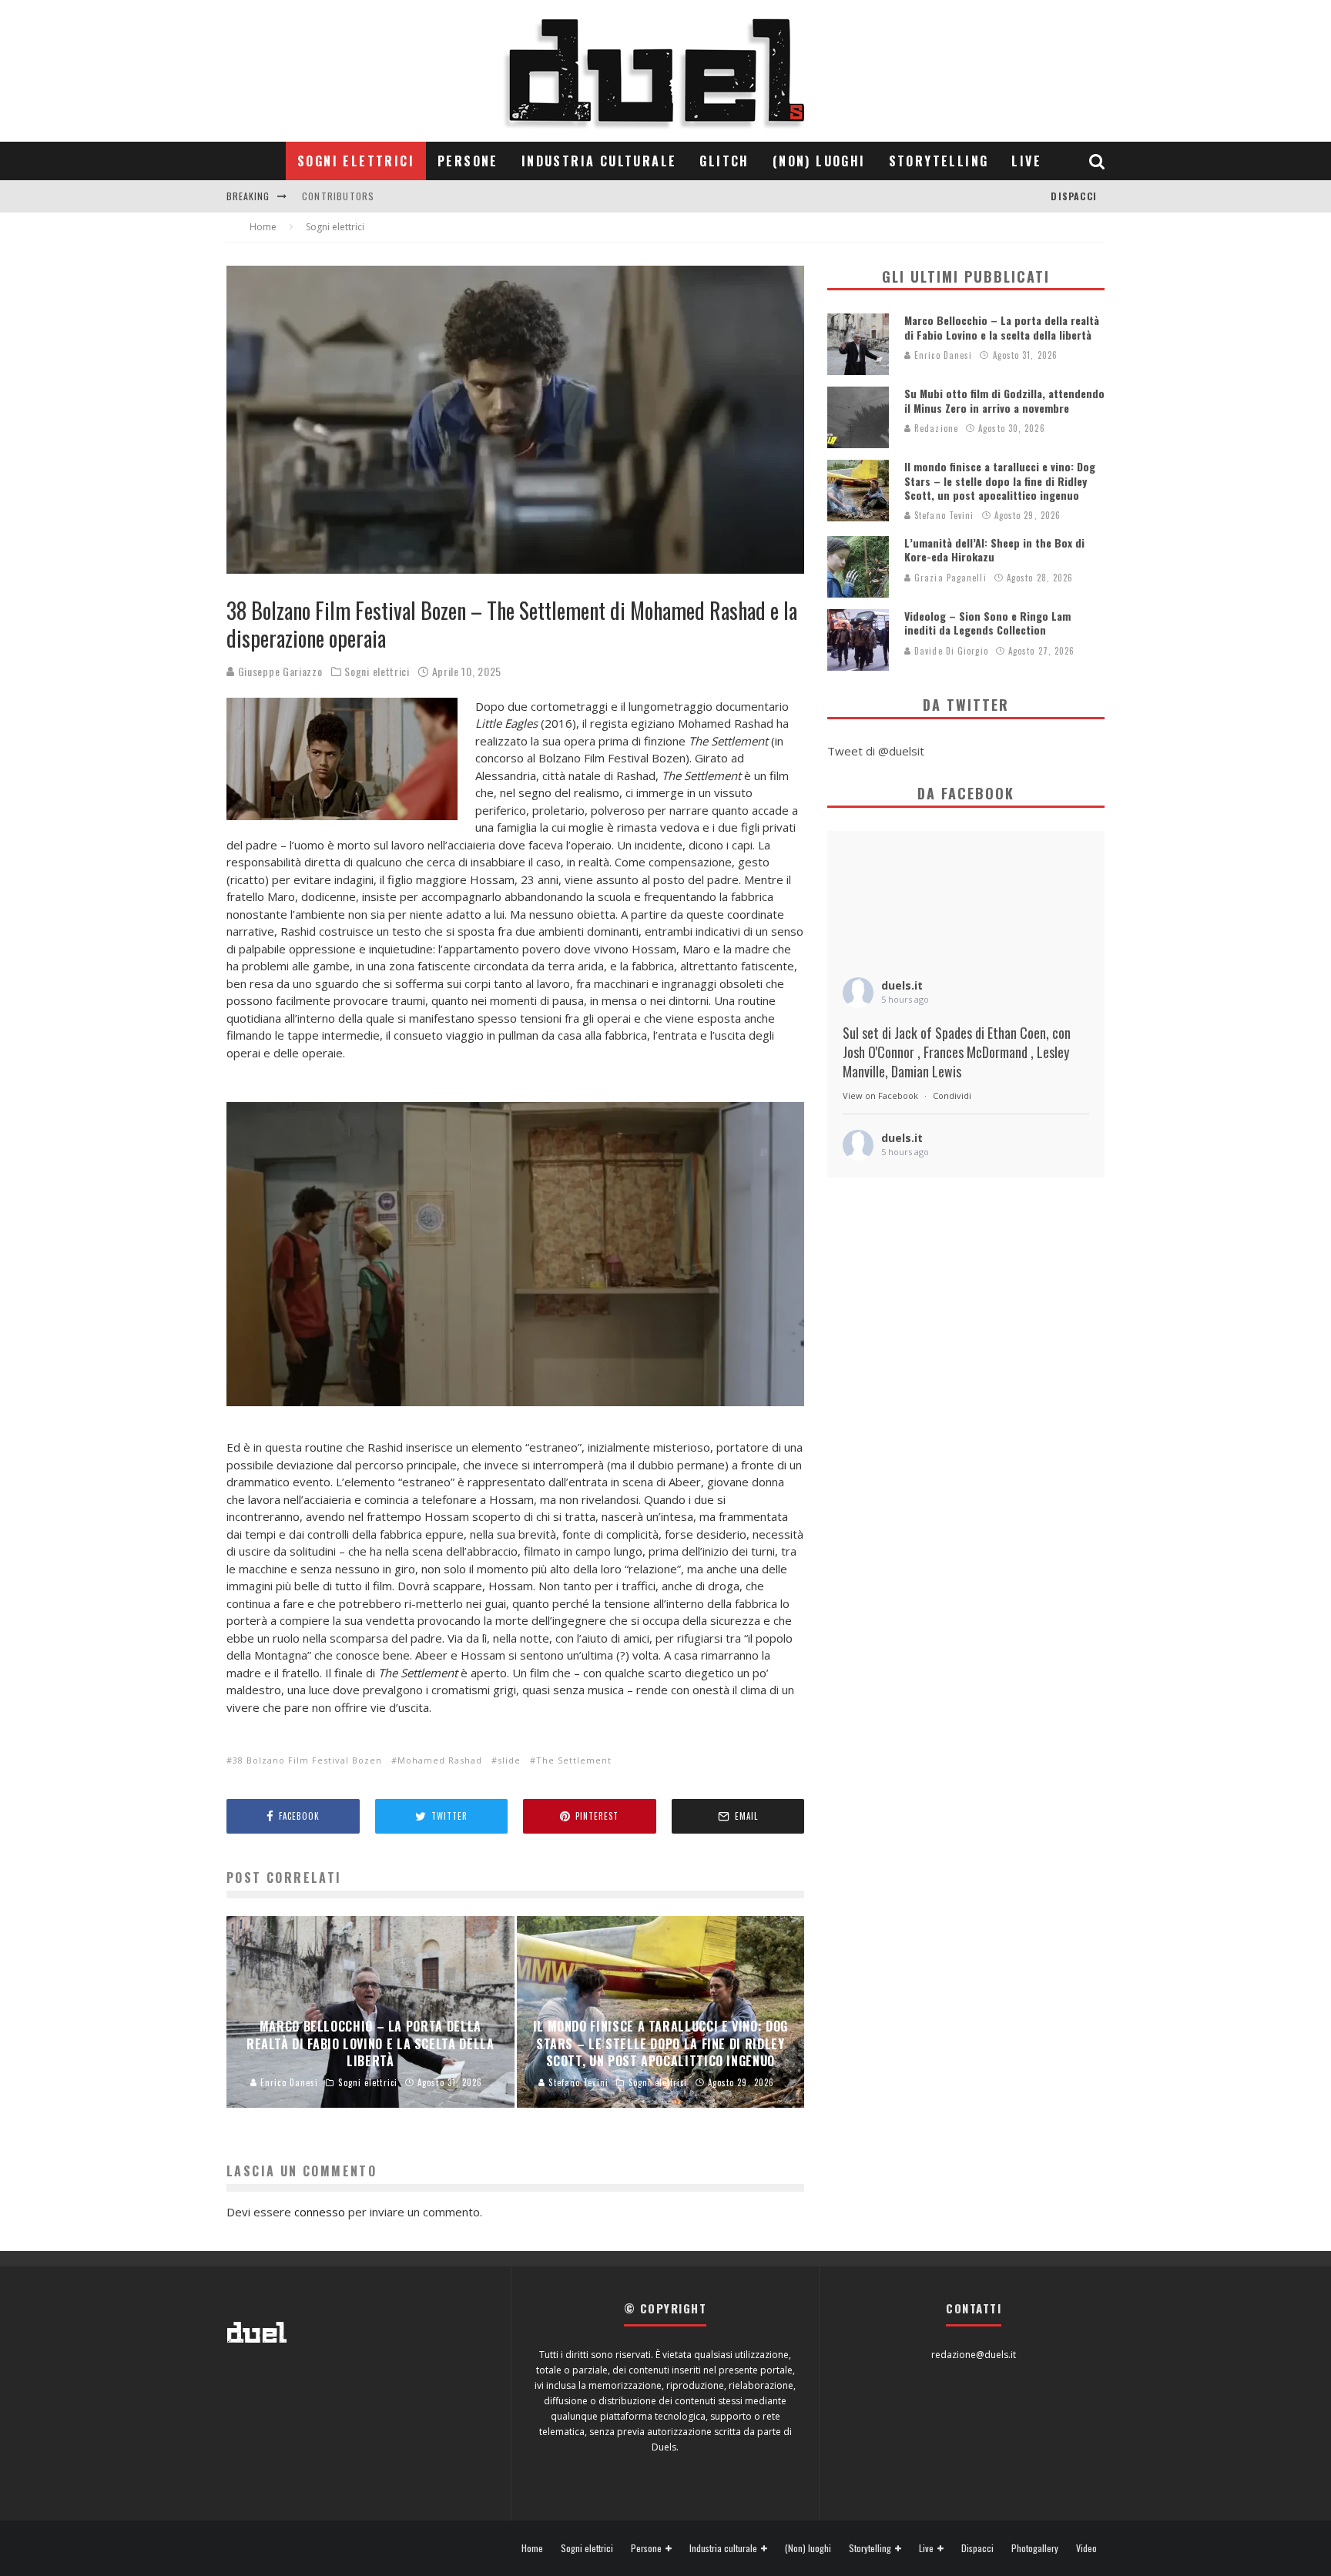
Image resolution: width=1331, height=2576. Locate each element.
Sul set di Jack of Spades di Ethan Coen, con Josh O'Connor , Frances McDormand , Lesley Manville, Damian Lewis (957, 1052)
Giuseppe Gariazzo (279, 671)
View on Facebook (880, 1095)
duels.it (902, 985)
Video (1086, 2548)
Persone (468, 161)
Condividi (952, 1095)
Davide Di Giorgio (950, 651)
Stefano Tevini (943, 515)
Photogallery (1035, 2548)
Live (1026, 161)
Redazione (935, 428)
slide (509, 1760)
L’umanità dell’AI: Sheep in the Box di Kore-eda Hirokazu (994, 549)
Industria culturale (599, 161)
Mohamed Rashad (440, 1760)
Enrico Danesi (942, 355)
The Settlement (574, 1760)
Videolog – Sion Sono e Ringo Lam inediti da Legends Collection (987, 623)
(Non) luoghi (819, 161)
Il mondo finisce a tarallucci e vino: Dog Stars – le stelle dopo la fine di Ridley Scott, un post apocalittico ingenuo (1000, 480)
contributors (338, 183)
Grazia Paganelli (949, 578)
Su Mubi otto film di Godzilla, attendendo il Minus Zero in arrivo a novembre (1004, 400)
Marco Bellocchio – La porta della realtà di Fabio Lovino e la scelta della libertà (1002, 327)
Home (532, 2548)
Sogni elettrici (356, 161)
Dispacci (1074, 196)
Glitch (724, 161)
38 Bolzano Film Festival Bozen (307, 1760)
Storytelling (939, 161)
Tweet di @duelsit (876, 751)
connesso (320, 2212)
